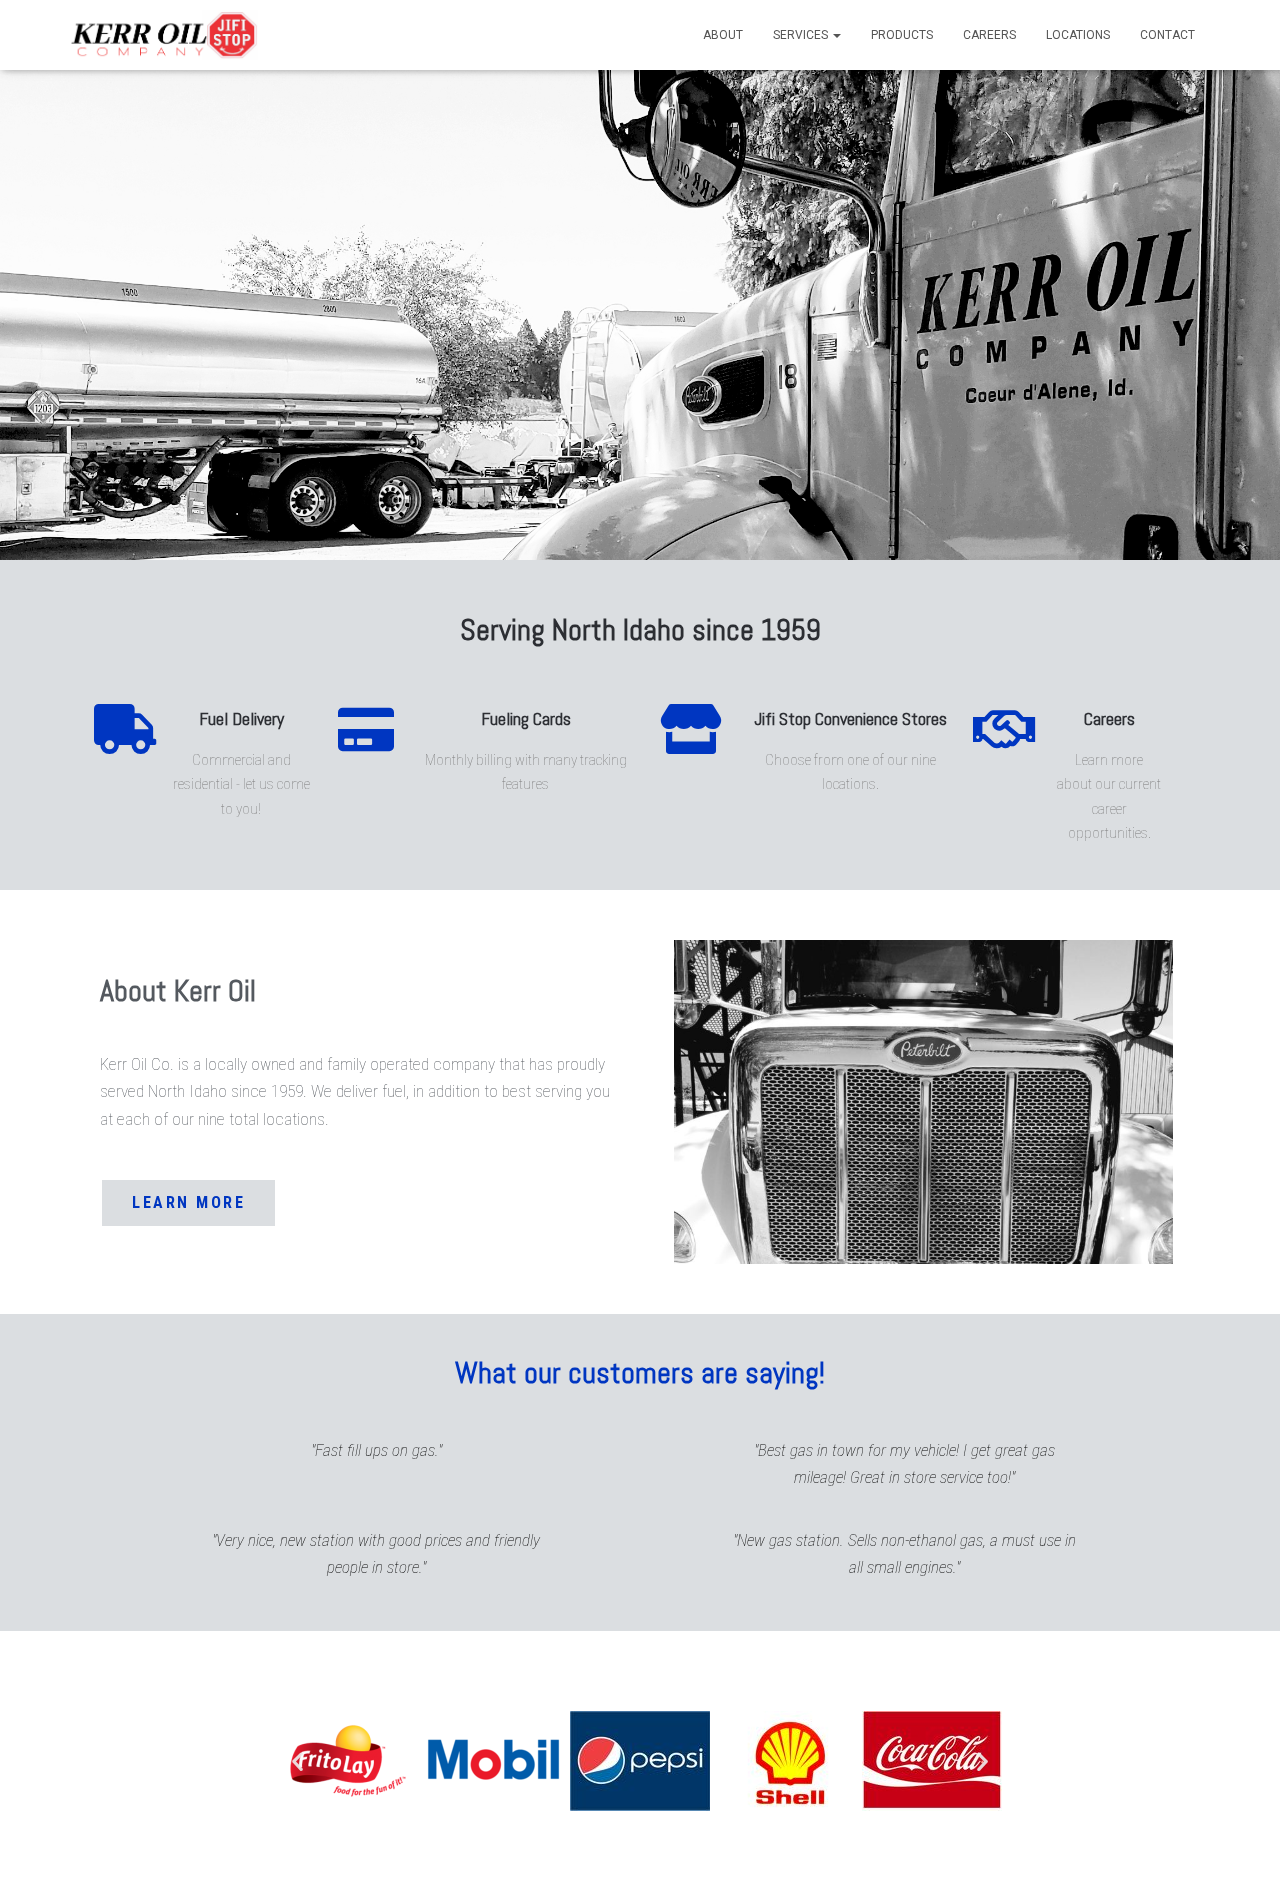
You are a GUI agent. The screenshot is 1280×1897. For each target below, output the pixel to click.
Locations (1078, 35)
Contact (1167, 35)
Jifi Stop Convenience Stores (850, 718)
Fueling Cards (526, 718)
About (723, 35)
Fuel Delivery (241, 718)
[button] (297, 1760)
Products (902, 35)
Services (802, 35)
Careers (989, 35)
